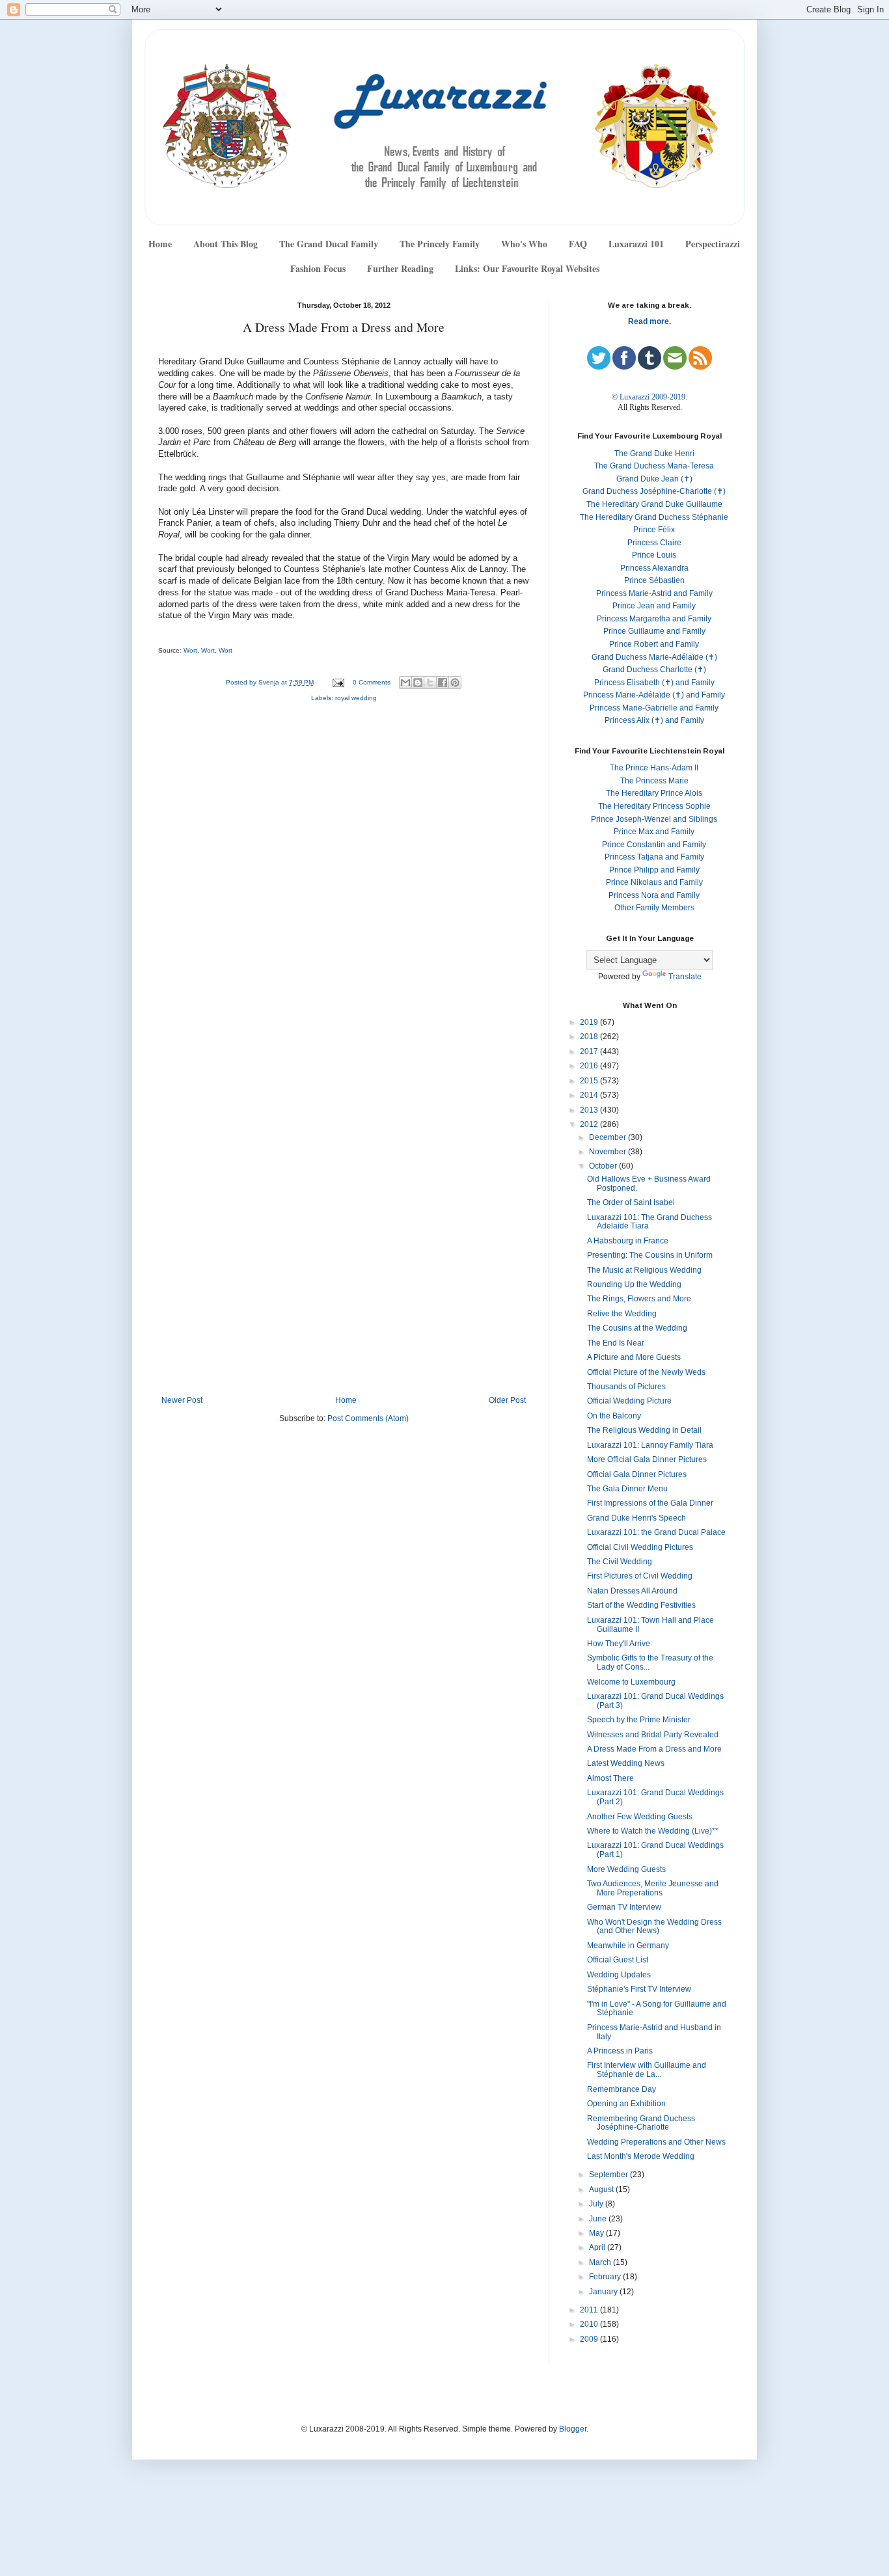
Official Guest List (618, 1960)
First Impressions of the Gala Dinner (650, 1503)
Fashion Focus (318, 268)
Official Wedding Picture (629, 1401)
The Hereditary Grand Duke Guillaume (654, 504)
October (604, 1166)
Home (160, 244)
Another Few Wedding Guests (640, 1817)
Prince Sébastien (654, 580)
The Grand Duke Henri (654, 454)
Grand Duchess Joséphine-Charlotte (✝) (654, 491)
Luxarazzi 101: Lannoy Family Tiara (650, 1445)
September (609, 2175)
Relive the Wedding (622, 1314)
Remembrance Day (622, 2089)
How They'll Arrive (619, 1644)
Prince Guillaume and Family (654, 631)
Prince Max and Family (654, 832)
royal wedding (356, 698)
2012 (590, 1124)
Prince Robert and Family (654, 644)
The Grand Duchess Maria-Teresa (654, 466)
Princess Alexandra (654, 568)
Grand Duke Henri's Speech (636, 1518)
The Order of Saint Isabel (631, 1202)
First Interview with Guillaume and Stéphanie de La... (647, 2070)
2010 (590, 2324)
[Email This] (405, 683)
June (599, 2219)
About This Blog (226, 244)
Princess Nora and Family (654, 895)
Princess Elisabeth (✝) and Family (654, 683)
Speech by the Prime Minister (639, 1720)
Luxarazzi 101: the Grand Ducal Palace (656, 1532)
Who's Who (524, 244)
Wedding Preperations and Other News (656, 2142)
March (601, 2262)
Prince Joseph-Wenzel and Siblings (654, 819)
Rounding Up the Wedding (634, 1284)
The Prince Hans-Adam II (654, 768)
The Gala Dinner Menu (627, 1489)
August (602, 2190)
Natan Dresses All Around (632, 1591)
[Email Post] (338, 682)
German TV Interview (624, 1907)
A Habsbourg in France (628, 1241)
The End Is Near (616, 1343)
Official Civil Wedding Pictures (640, 1547)
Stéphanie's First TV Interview (639, 1989)
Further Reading (400, 268)
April (598, 2247)
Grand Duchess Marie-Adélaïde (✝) (654, 657)
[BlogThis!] (418, 683)
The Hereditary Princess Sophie (654, 806)
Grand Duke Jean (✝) (654, 479)
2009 (590, 2339)
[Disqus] (344, 886)
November (609, 1152)
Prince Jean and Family (654, 606)
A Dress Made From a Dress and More (654, 1749)
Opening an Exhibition (626, 2104)
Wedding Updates (619, 1975)
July (597, 2204)
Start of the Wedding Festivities (641, 1605)
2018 (590, 1037)
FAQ (578, 244)
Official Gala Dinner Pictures (637, 1474)
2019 (590, 1022)
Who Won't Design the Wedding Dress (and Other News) (654, 1927)
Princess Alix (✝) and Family (654, 720)
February (606, 2277)
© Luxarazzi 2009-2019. (650, 397)
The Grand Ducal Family (329, 244)
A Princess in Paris (620, 2051)
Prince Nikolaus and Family (654, 882)
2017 (590, 1051)
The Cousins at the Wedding (637, 1328)
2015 (590, 1081)
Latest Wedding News (626, 1763)
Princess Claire (654, 543)
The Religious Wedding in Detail (644, 1430)
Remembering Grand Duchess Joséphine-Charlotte (641, 2123)
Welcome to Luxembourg (631, 1682)
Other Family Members (654, 908)
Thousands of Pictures (626, 1387)
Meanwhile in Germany (628, 1946)
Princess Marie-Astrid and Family (654, 593)
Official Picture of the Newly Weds (646, 1372)
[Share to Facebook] (443, 683)
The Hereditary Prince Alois (654, 793)
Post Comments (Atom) (368, 1418)
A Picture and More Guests (634, 1357)
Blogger (573, 2429)
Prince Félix (654, 530)
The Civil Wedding (620, 1562)
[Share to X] (430, 683)
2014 (590, 1095)
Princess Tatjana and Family (654, 857)
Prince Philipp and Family (654, 870)
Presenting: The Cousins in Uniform (650, 1255)
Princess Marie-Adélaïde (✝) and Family (654, 695)
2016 (590, 1066)
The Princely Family (440, 244)
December (609, 1137)
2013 (590, 1110)
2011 (590, 2310)
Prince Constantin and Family (654, 845)
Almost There (610, 1778)
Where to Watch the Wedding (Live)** (653, 1831)
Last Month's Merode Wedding (641, 2156)
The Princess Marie (654, 781)
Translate (685, 977)
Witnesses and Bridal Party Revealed (653, 1735)
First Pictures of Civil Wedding (640, 1576)
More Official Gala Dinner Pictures (647, 1459)
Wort (190, 650)
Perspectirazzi (713, 244)
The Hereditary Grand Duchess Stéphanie (654, 517)
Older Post (507, 1400)
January (604, 2292)
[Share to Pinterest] (455, 683)
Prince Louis (654, 555)
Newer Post (182, 1400)
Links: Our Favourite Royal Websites (527, 268)
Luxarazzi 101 (636, 244)
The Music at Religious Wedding (644, 1270)
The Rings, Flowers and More (639, 1299)
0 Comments (372, 682)
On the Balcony (614, 1416)
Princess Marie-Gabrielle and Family (654, 708)
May (597, 2233)
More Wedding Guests (626, 1869)
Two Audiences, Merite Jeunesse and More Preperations (653, 1888)
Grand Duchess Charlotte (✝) (654, 670)
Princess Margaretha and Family (654, 619)
